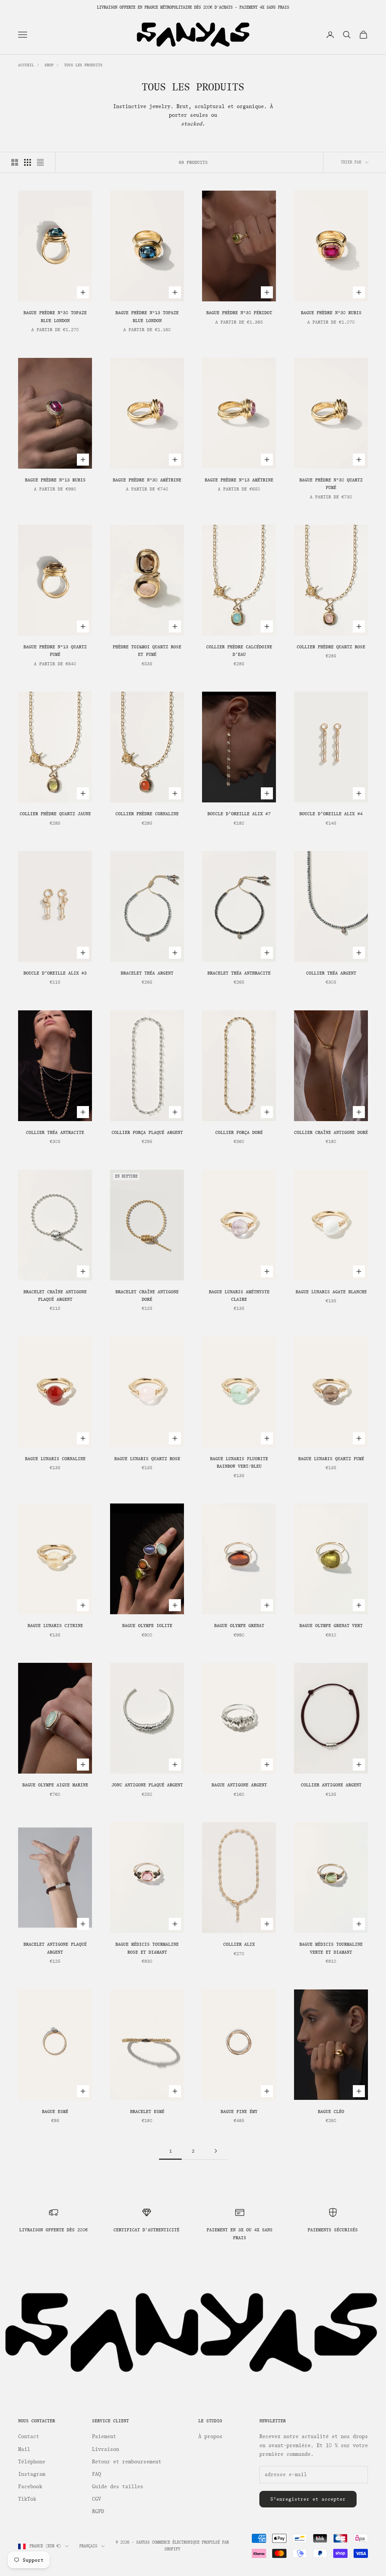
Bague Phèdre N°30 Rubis (331, 313)
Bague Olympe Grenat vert (331, 1626)
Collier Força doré (239, 1132)
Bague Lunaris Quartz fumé (331, 1459)
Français (88, 2546)
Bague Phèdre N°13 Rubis (55, 480)
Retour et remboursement (127, 2462)
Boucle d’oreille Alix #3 (55, 973)
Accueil (26, 65)
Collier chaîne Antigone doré (331, 1132)
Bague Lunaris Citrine (55, 1626)
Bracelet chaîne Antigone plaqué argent (55, 1296)
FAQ (96, 2474)
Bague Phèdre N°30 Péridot (239, 313)
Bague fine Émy (239, 2112)
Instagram (32, 2474)
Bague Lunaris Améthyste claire (239, 1296)
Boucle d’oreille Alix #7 (239, 814)
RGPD (98, 2511)
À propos (210, 2436)
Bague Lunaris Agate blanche (331, 1292)
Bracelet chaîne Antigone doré (147, 1296)
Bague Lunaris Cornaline (55, 1459)
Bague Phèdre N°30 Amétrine (147, 480)
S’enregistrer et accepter (308, 2499)
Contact (29, 2436)
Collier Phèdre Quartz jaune (55, 814)
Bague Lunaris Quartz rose (147, 1459)
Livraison (106, 2449)
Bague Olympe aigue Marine (55, 1785)
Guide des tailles (118, 2487)
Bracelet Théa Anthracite (239, 973)
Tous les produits (83, 65)
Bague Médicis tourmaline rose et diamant (147, 1948)
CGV (96, 2499)
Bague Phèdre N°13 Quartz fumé (55, 651)
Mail (24, 2449)
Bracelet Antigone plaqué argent (55, 1948)
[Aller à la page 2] (216, 2151)
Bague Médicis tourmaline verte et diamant (331, 1948)
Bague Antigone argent (239, 1785)
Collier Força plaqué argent (147, 1132)
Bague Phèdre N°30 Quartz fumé (331, 484)
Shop (49, 65)
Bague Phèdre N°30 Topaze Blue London (55, 316)
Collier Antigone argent (331, 1785)
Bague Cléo (331, 2112)
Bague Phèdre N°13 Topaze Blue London (147, 316)
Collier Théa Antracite (55, 1132)
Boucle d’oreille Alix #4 (331, 814)
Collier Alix (239, 1944)
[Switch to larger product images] (15, 162)
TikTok (27, 2499)
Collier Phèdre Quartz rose (331, 647)
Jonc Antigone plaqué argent (147, 1785)
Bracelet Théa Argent (147, 973)
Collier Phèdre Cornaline (147, 814)
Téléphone (32, 2462)
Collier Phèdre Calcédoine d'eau (239, 651)
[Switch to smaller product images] (28, 162)
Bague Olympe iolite (147, 1626)
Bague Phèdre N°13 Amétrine (239, 480)
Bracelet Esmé (147, 2112)
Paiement (104, 2436)
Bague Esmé (55, 2112)
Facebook (30, 2487)
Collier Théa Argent (331, 973)
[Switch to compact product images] (40, 162)
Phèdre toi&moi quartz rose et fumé (147, 651)
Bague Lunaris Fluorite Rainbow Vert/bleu (239, 1462)
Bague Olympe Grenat (239, 1626)
